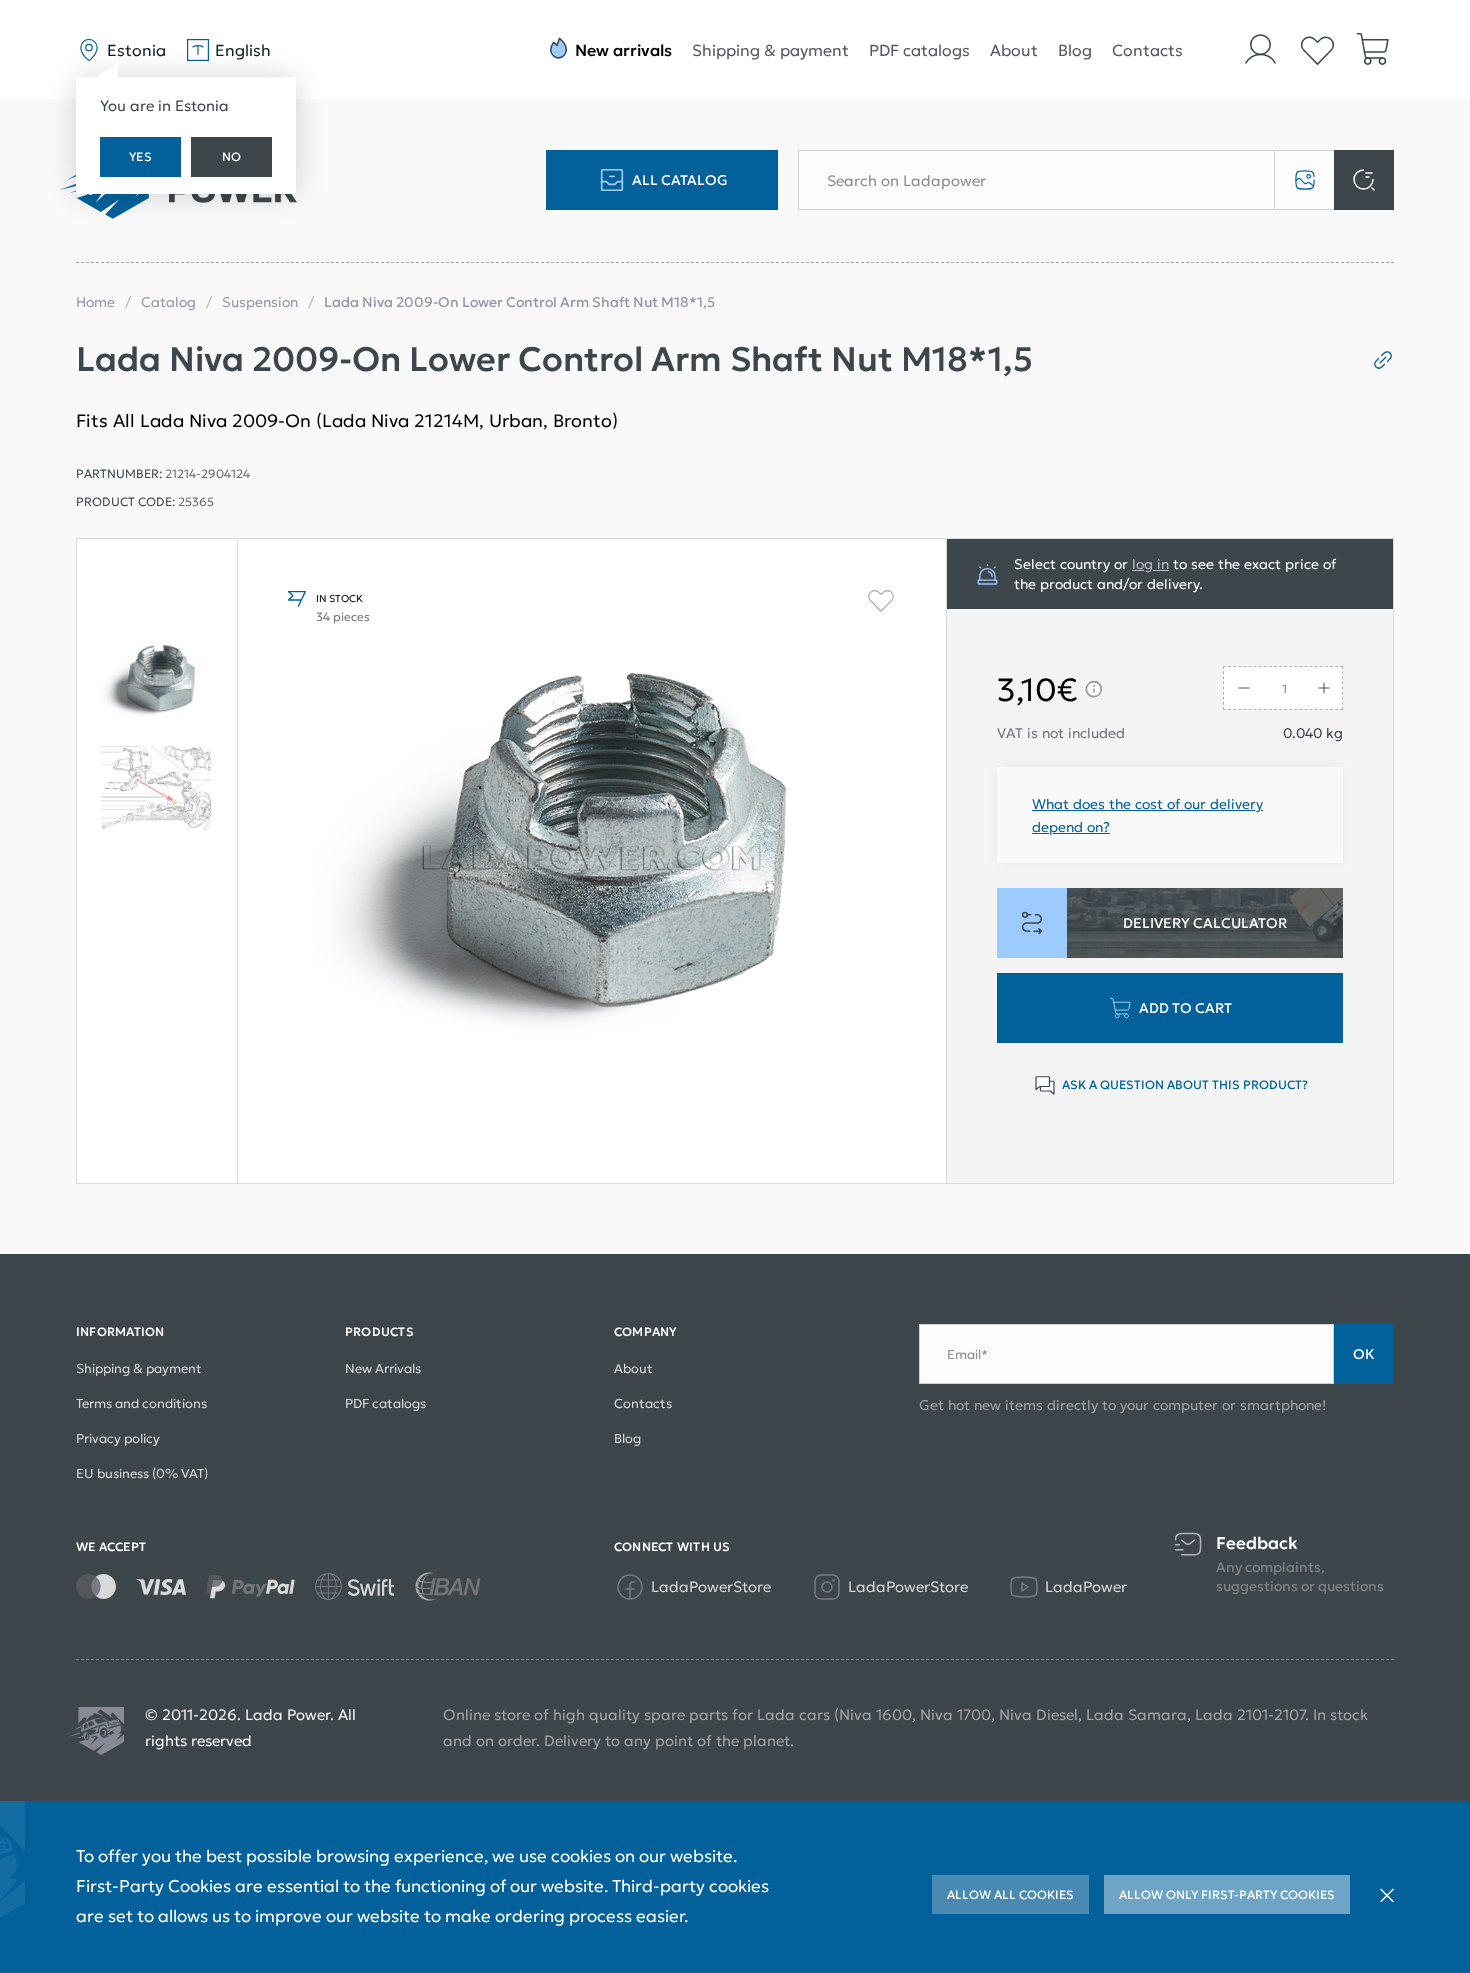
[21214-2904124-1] (157, 788)
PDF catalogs (919, 50)
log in (1150, 564)
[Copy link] (1375, 360)
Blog (1075, 50)
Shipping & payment (770, 50)
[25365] (157, 682)
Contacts (1147, 50)
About (1014, 50)
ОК (1364, 1354)
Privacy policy (118, 1438)
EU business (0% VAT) (142, 1473)
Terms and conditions (141, 1403)
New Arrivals (383, 1368)
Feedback (1257, 1543)
